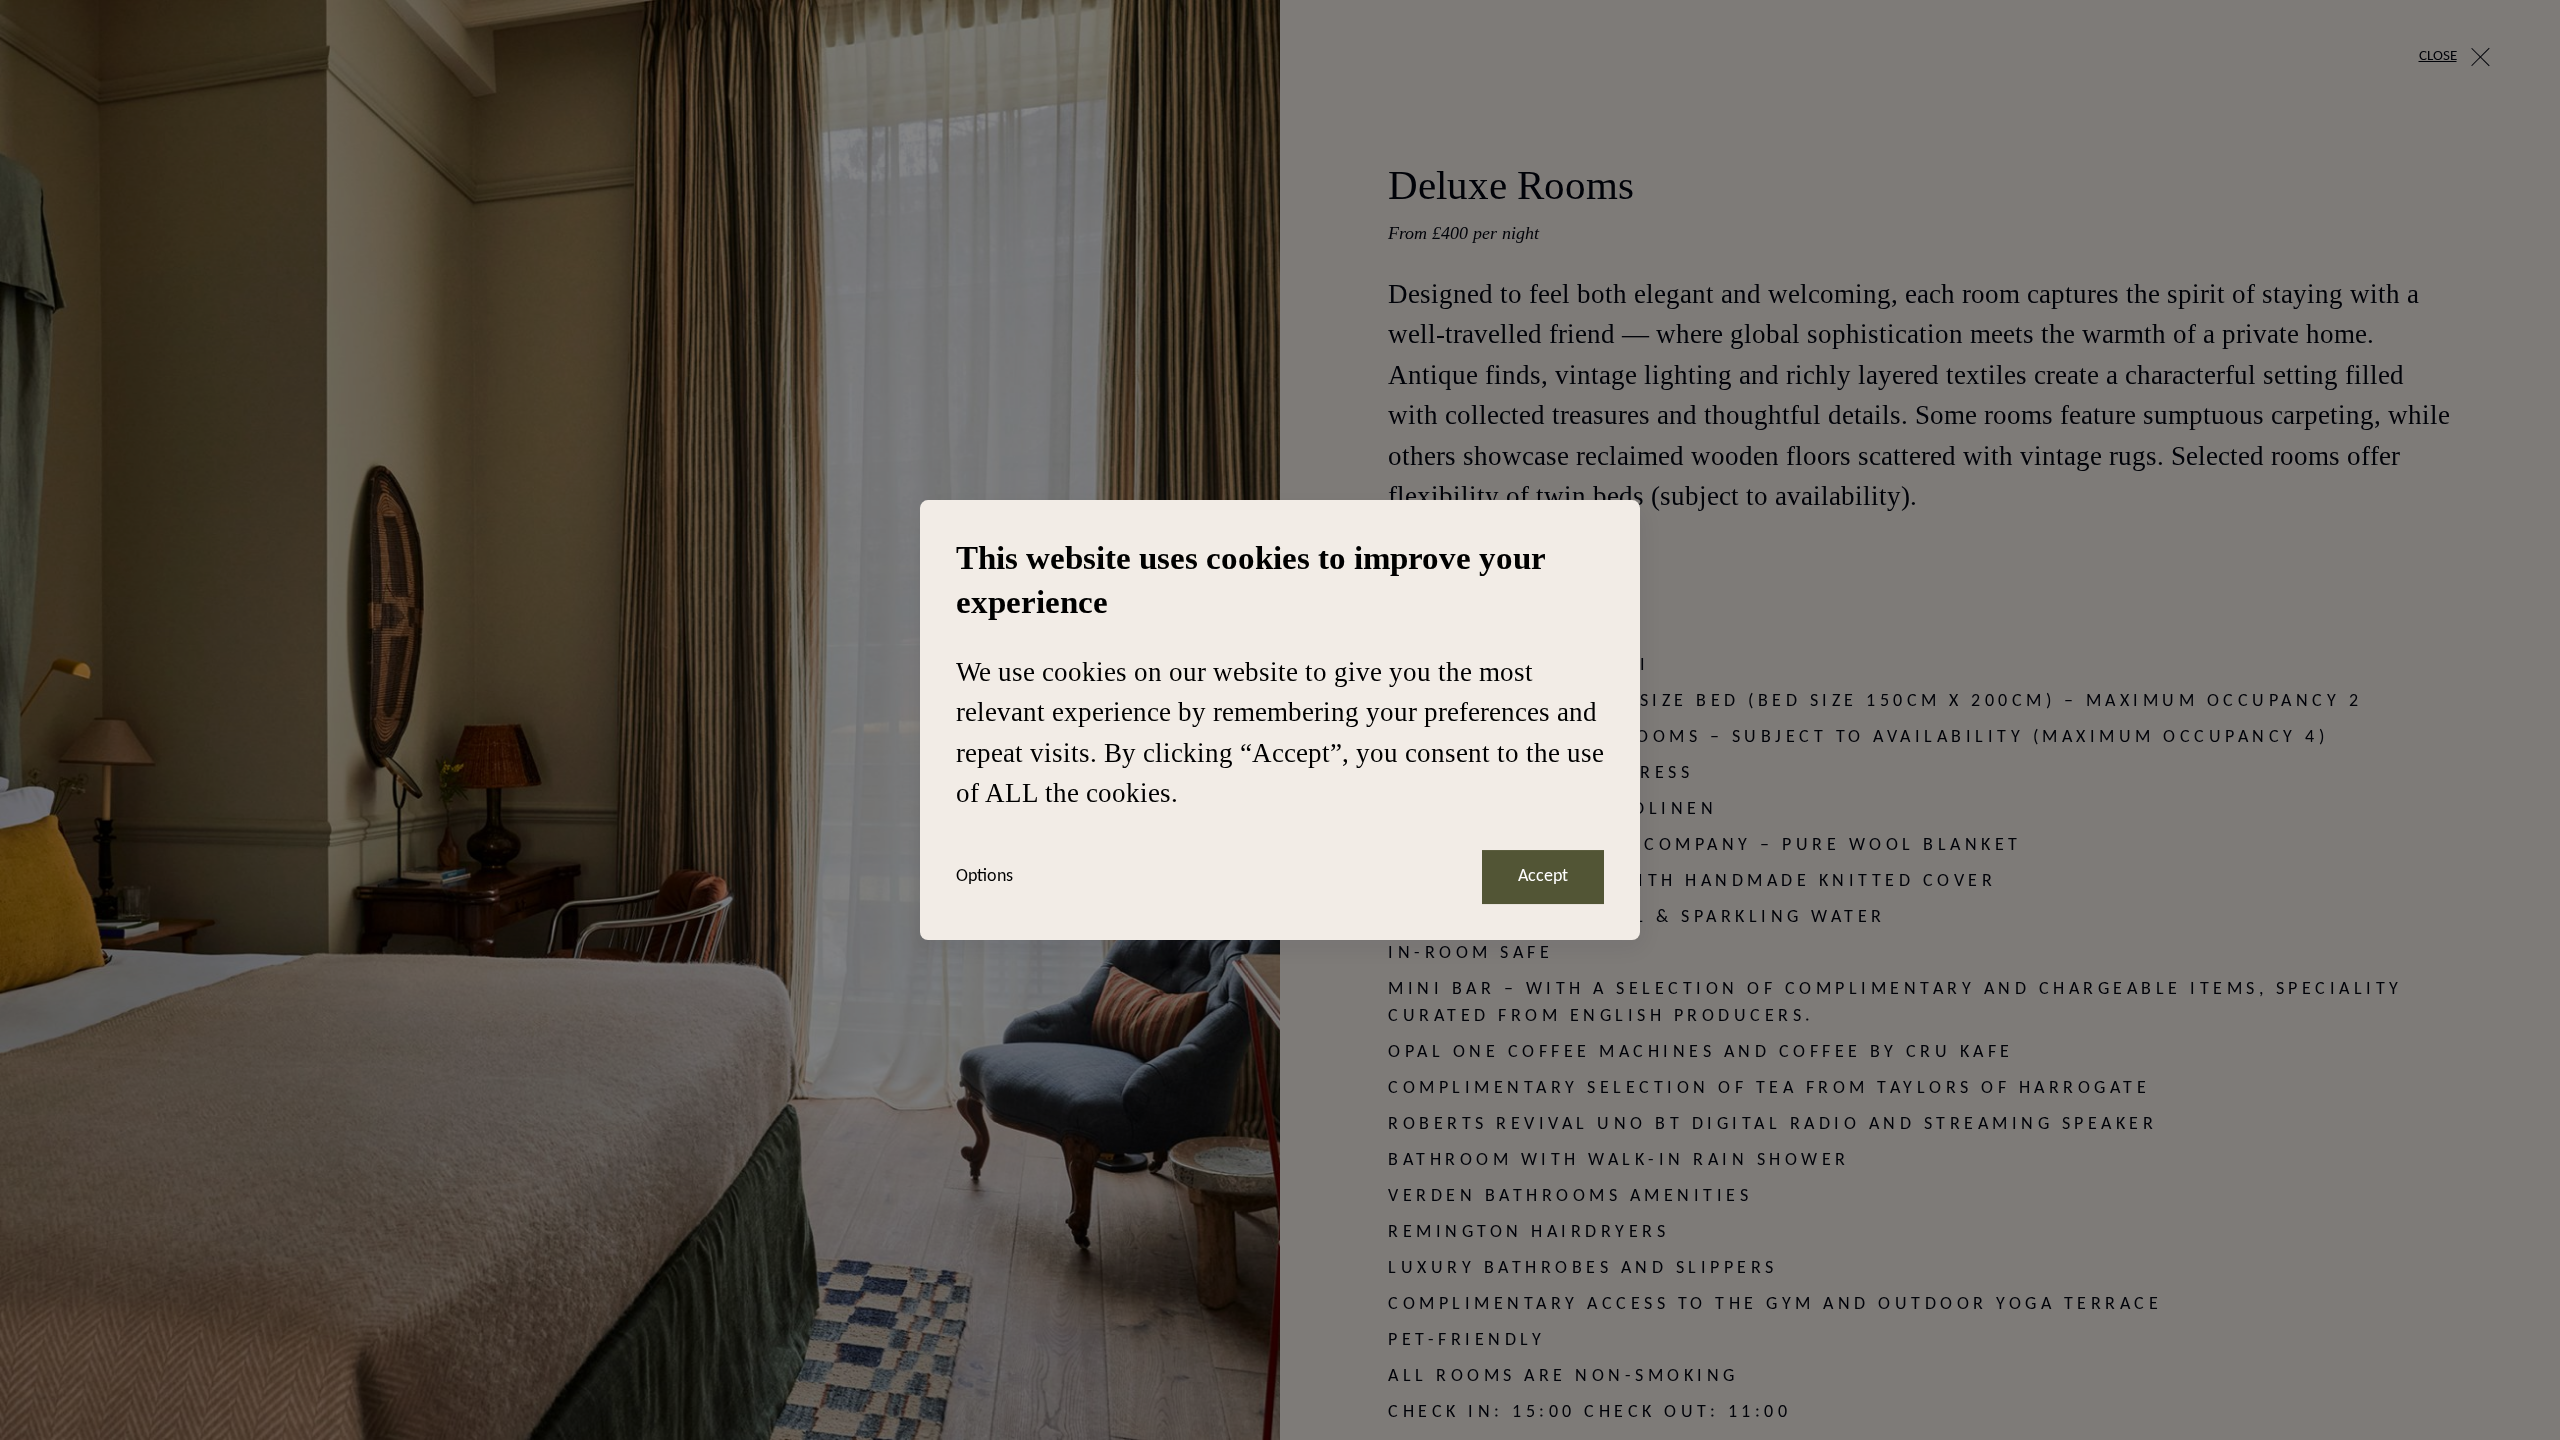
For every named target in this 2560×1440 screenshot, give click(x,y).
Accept (1543, 876)
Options (984, 877)
